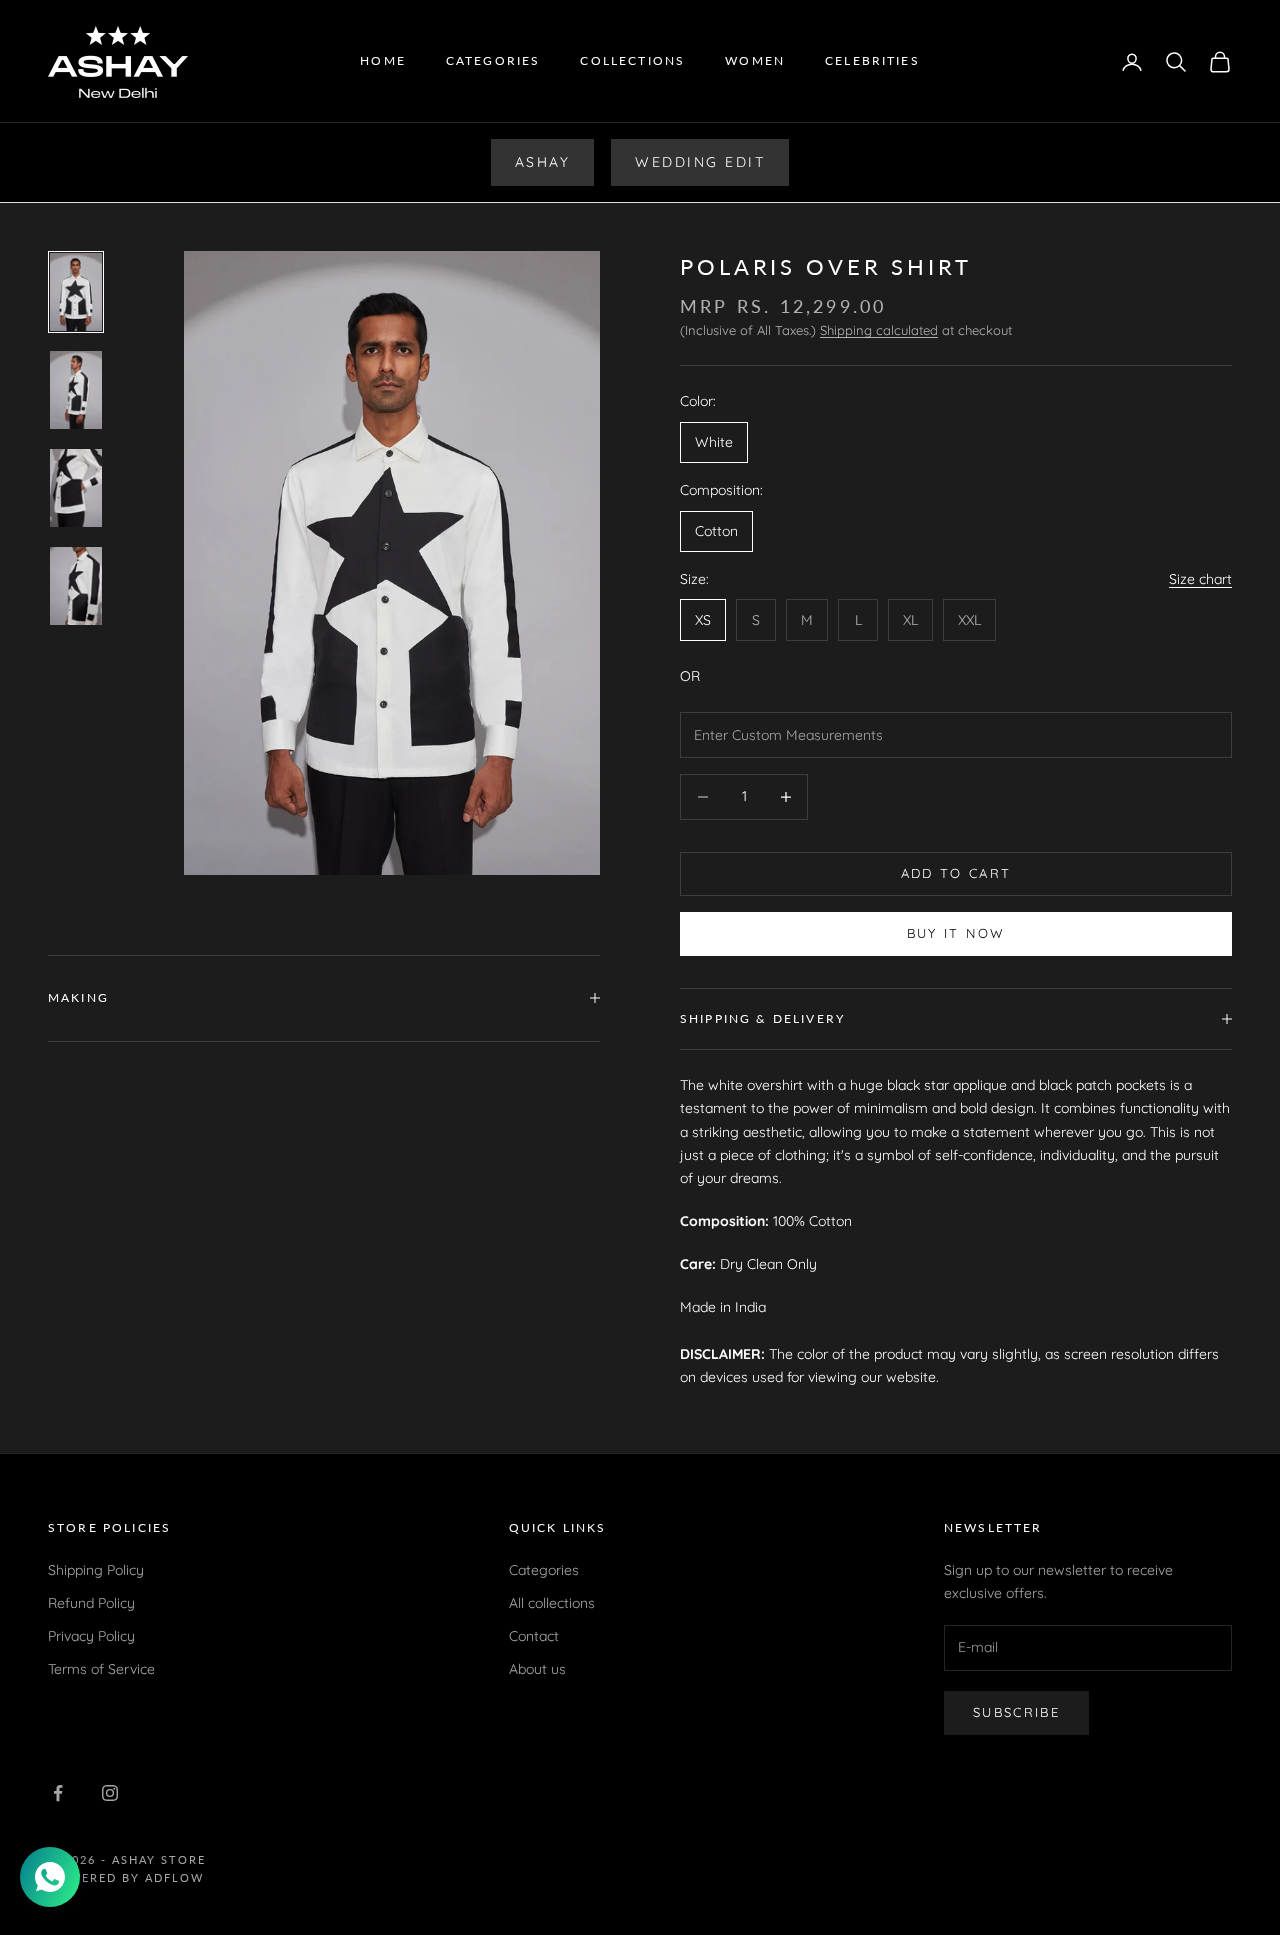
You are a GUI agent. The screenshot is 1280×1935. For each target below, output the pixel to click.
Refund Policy (91, 1603)
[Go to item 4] (76, 586)
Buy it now (956, 933)
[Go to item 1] (76, 292)
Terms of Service (101, 1669)
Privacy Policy (91, 1636)
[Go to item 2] (76, 390)
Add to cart (956, 873)
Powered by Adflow (126, 1877)
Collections (632, 60)
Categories (493, 60)
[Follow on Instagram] (110, 1793)
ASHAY (543, 162)
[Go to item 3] (76, 488)
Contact (534, 1636)
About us (537, 1669)
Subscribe (1016, 1712)
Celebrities (872, 60)
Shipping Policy (96, 1570)
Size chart (1200, 579)
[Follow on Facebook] (58, 1793)
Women (755, 60)
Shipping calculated (879, 330)
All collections (552, 1603)
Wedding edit (700, 162)
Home (383, 60)
